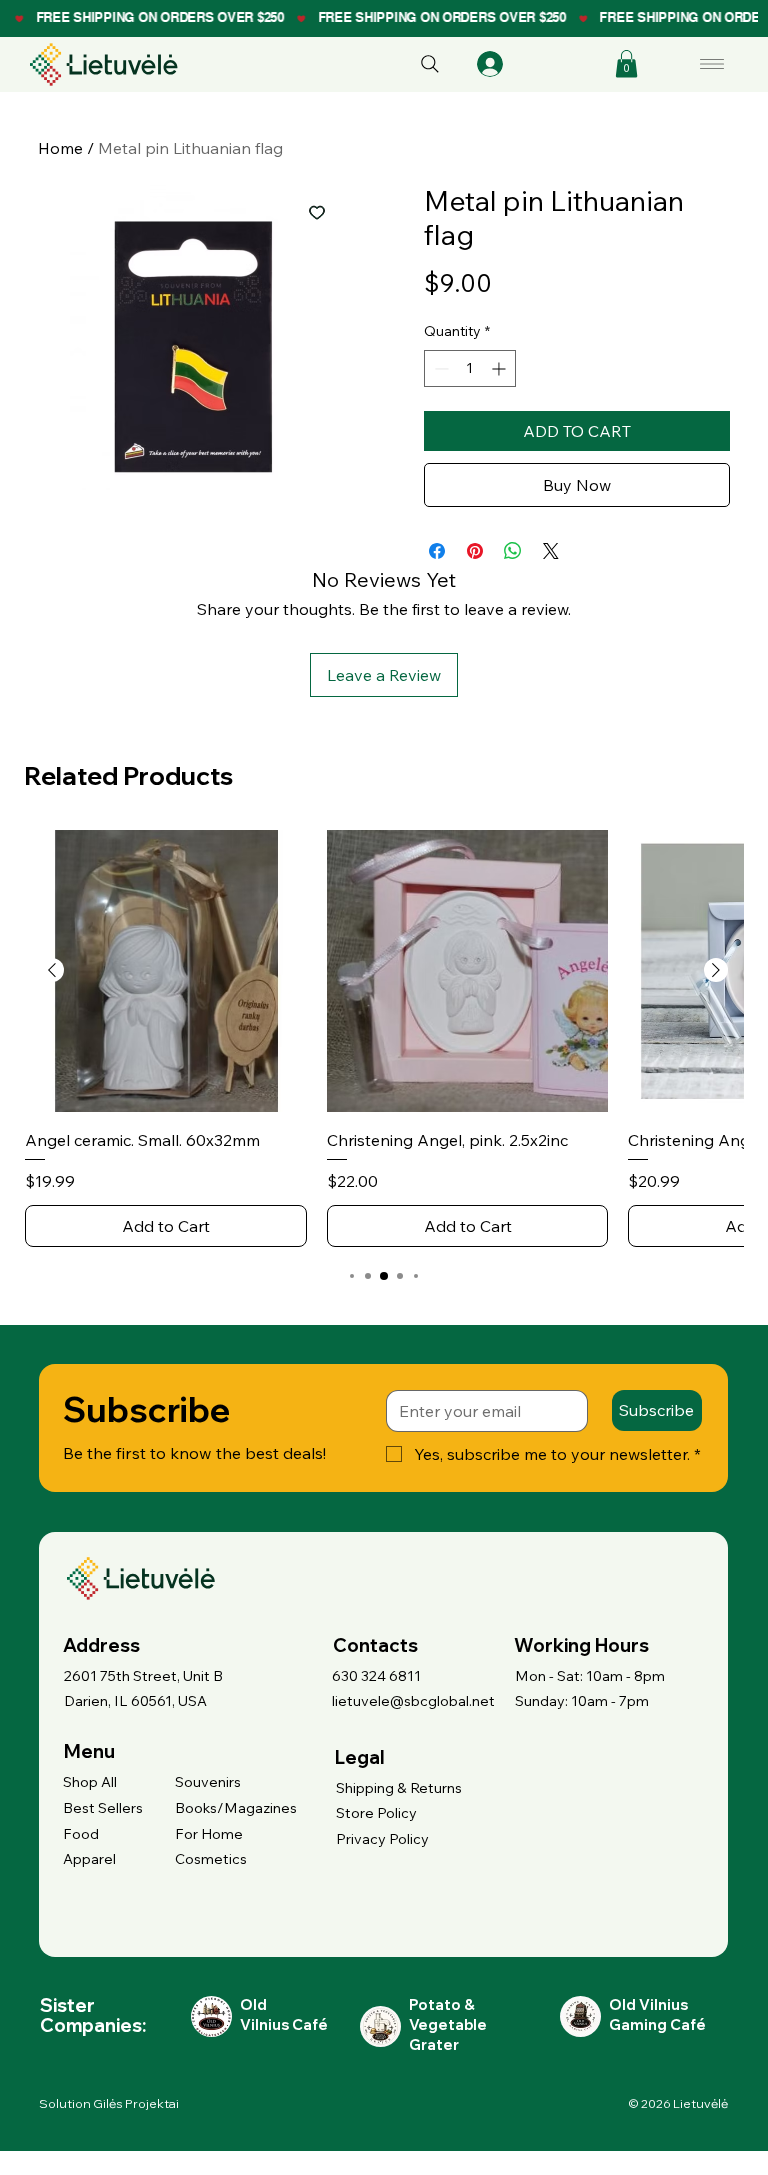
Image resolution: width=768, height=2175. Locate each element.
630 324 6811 (376, 1676)
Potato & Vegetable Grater (448, 2025)
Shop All (90, 1782)
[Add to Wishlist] (317, 212)
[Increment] (500, 368)
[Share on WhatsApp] (513, 551)
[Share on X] (551, 551)
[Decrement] (439, 368)
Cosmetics (211, 1859)
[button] (626, 63)
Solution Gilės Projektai (109, 2103)
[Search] (430, 64)
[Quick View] (166, 971)
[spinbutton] (470, 368)
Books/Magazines (236, 1808)
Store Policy (376, 1813)
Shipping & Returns (399, 1788)
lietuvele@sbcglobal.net (413, 1701)
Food (81, 1834)
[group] (383, 1038)
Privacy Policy (382, 1839)
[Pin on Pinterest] (475, 551)
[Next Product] (716, 970)
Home (60, 148)
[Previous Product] (52, 970)
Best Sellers (103, 1808)
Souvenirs (208, 1782)
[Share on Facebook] (437, 551)
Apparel (89, 1859)
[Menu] (713, 64)
